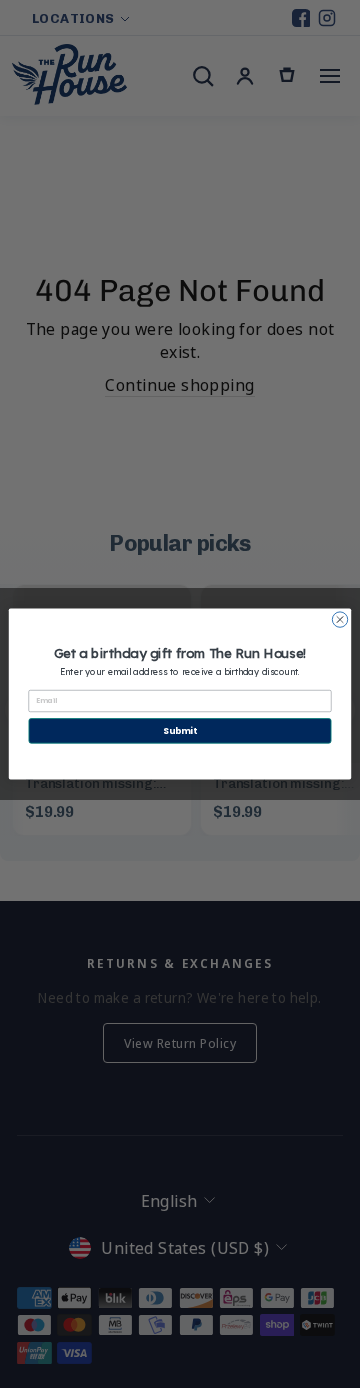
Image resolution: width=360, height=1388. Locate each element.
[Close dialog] (339, 619)
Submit (179, 731)
